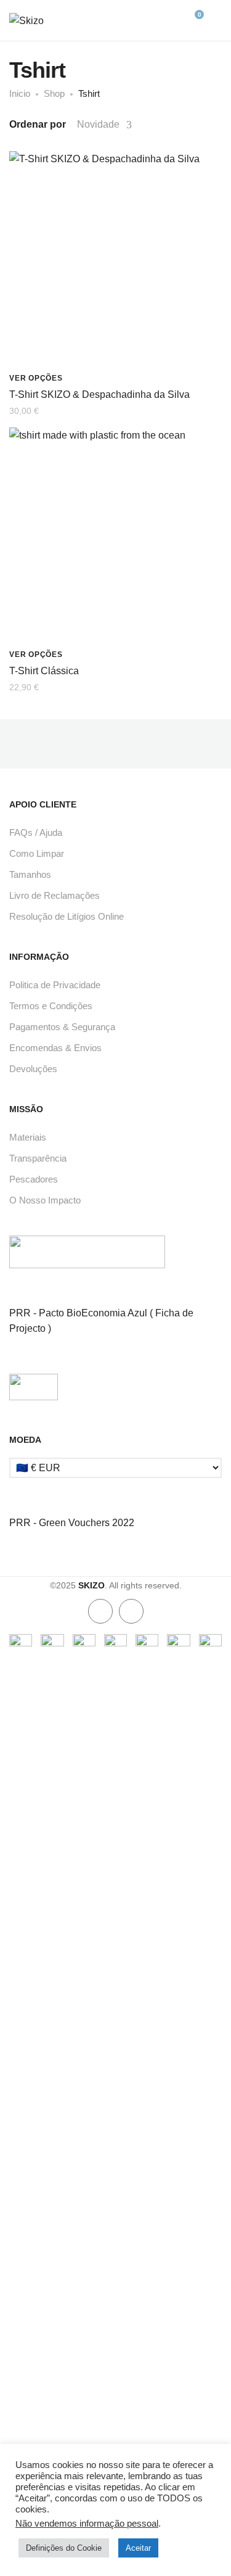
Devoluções (33, 1069)
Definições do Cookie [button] (64, 2548)
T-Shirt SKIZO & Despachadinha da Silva (99, 394)
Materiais (28, 1137)
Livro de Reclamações (55, 895)
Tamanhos (30, 874)
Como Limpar (37, 853)
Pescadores (34, 1179)
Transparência (38, 1158)
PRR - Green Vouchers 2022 (72, 1523)
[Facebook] (100, 1611)
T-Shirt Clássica (44, 671)
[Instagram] (131, 1611)
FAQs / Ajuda (36, 832)
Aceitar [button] (138, 2548)
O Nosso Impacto (45, 1200)
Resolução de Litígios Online (67, 916)
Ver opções (36, 378)
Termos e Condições (51, 1006)
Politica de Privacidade (55, 985)
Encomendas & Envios (55, 1048)
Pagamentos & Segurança (62, 1027)
